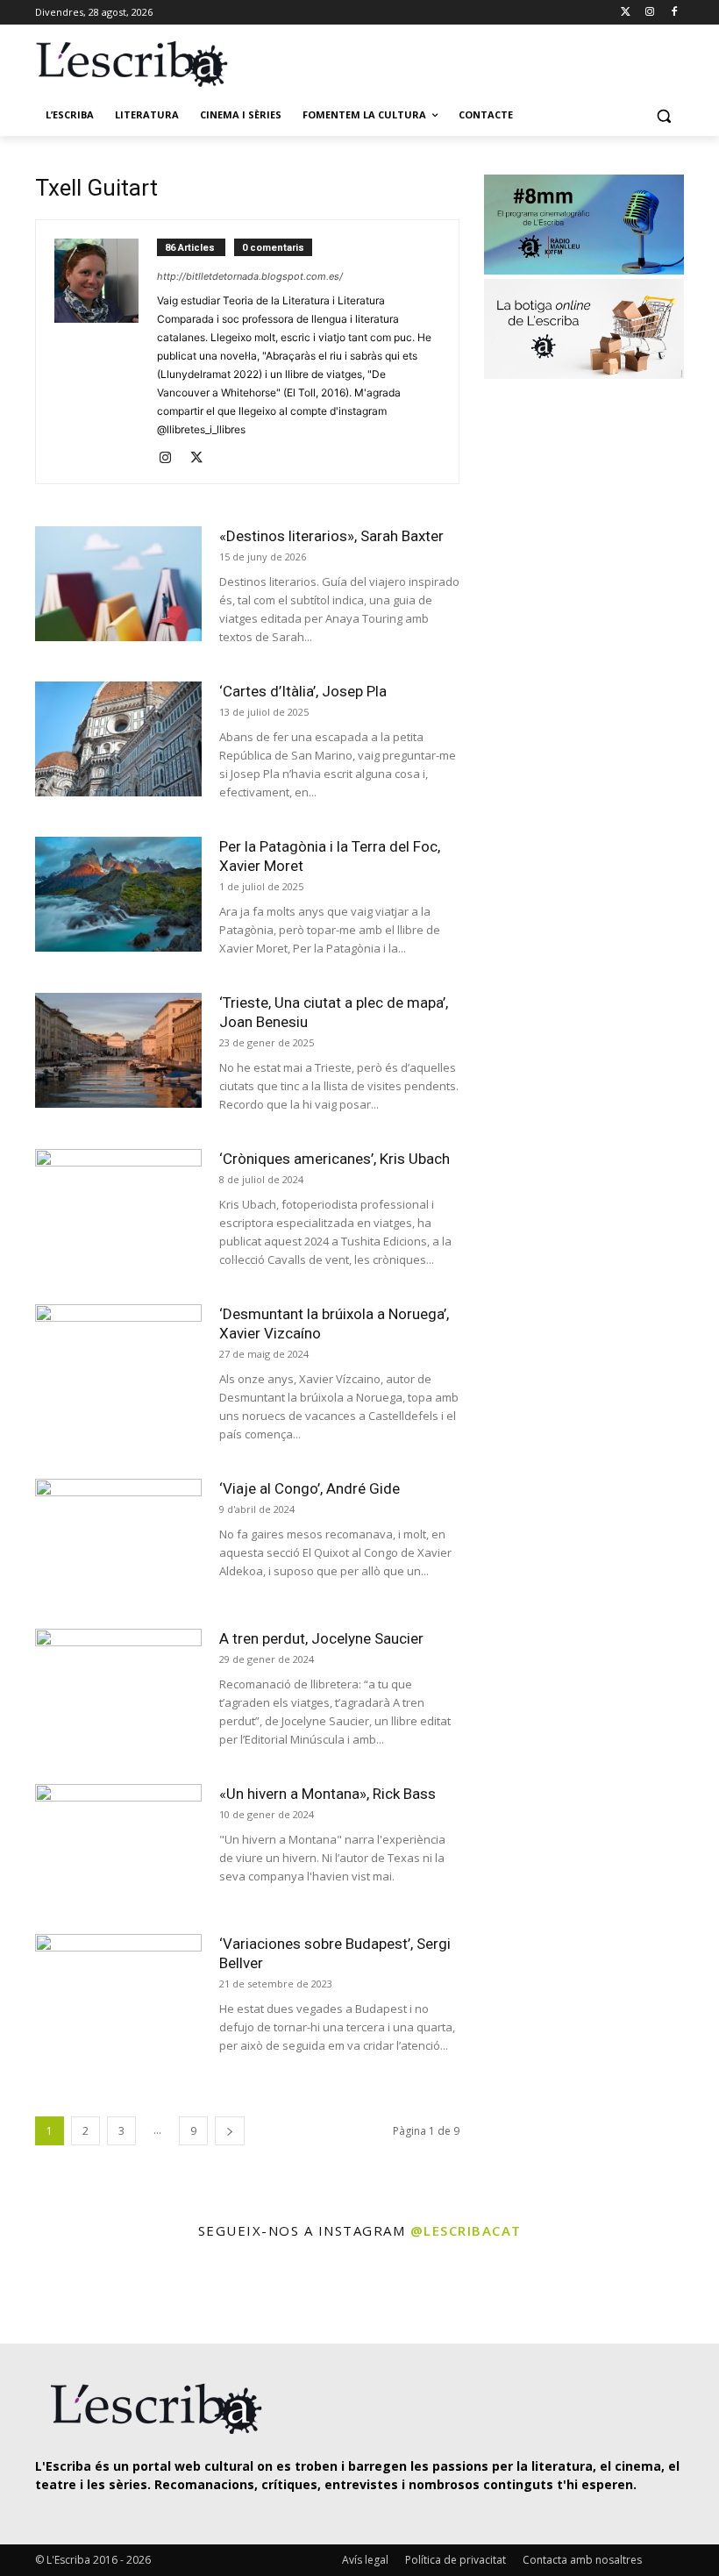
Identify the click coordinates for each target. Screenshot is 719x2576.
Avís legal (365, 2560)
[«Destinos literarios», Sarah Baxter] (118, 584)
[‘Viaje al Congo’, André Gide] (118, 1536)
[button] (663, 115)
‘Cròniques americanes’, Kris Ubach (335, 1159)
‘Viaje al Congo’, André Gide (310, 1488)
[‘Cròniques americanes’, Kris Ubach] (118, 1206)
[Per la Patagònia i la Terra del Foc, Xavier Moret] (118, 894)
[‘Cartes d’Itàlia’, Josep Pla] (118, 739)
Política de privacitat (456, 2560)
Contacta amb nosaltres (582, 2560)
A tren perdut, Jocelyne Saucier (321, 1638)
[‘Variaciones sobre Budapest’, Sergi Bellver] (118, 1991)
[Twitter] (626, 13)
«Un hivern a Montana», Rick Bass (327, 1794)
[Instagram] (649, 13)
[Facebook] (674, 13)
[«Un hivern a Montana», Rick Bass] (118, 1841)
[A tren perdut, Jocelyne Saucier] (118, 1686)
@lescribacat (466, 2230)
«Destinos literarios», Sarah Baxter (331, 536)
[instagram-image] (41, 2294)
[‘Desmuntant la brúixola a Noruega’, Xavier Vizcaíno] (118, 1362)
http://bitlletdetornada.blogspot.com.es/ (250, 276)
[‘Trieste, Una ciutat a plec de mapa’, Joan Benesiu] (118, 1050)
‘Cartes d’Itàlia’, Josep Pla (303, 691)
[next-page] (230, 2131)
